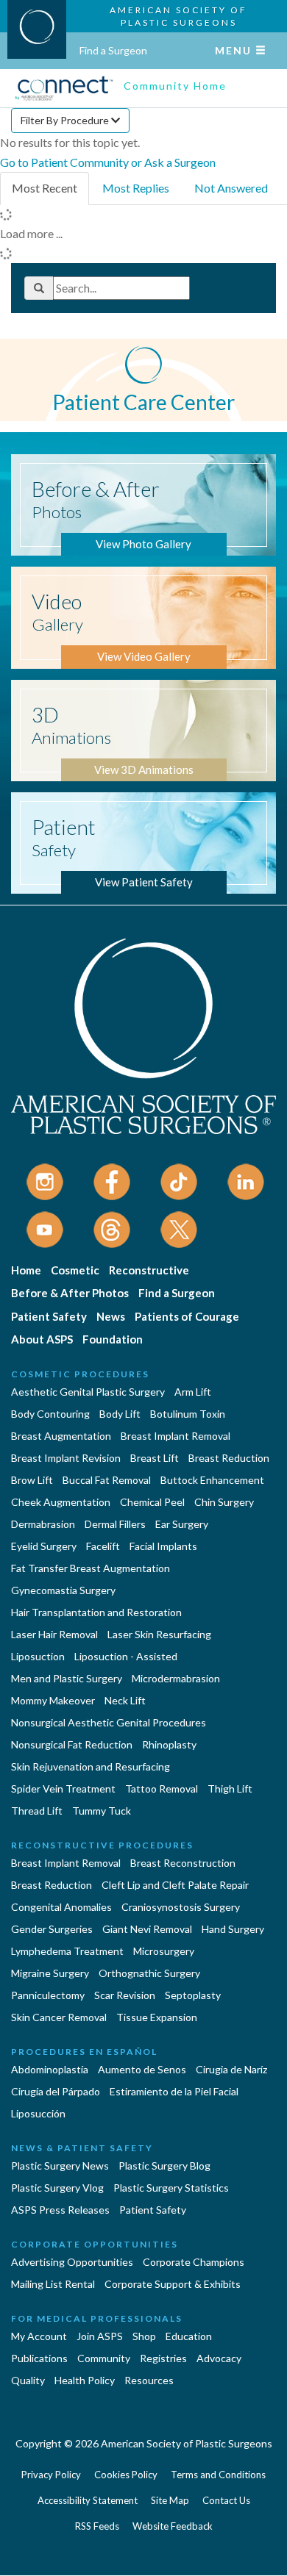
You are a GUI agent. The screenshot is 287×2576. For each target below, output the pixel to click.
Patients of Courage (187, 1316)
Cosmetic (75, 1270)
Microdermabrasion (176, 1678)
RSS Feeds (97, 2526)
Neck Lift (125, 1700)
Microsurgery (164, 1951)
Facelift (103, 1546)
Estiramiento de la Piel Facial (174, 2091)
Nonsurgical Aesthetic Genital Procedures (109, 1722)
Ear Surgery (182, 1524)
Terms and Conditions (218, 2475)
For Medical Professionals (97, 2318)
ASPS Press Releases (60, 2210)
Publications (39, 2358)
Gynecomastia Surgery (63, 1590)
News (111, 1316)
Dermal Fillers (115, 1524)
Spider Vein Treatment (63, 1789)
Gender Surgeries (52, 1929)
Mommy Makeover (53, 1700)
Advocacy (219, 2358)
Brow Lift (32, 1480)
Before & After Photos (70, 1293)
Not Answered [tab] (231, 188)
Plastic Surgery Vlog (57, 2188)
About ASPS (42, 1339)
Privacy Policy (51, 2475)
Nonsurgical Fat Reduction (72, 1744)
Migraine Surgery (50, 1973)
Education (189, 2336)
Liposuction (38, 1656)
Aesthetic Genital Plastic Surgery (88, 1392)
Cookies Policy (126, 2475)
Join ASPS (100, 2336)
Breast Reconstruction (183, 1863)
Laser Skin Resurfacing (159, 1634)
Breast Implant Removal (176, 1436)
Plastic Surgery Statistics (171, 2188)
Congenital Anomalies (61, 1907)
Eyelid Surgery (44, 1546)
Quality (28, 2380)
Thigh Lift (230, 1789)
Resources (149, 2380)
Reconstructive (149, 1270)
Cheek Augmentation (61, 1502)
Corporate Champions (194, 2262)
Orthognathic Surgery (149, 1973)
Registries (163, 2358)
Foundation (113, 1339)
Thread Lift (37, 1811)
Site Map (170, 2500)
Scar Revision (125, 1995)
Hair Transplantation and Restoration (96, 1612)
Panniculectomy (48, 1995)
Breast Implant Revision (66, 1458)
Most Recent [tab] (45, 188)
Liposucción (38, 2113)
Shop (144, 2336)
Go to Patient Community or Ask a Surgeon (108, 162)
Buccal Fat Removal (107, 1480)
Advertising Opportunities (72, 2262)
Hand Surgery (233, 1929)
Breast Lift (155, 1458)
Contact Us (226, 2500)
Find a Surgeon (113, 50)
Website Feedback (173, 2526)
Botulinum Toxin (188, 1414)
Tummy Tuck (102, 1811)
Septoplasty (193, 1995)
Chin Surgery (224, 1502)
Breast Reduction (229, 1458)
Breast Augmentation (61, 1436)
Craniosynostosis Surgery (181, 1907)
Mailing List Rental (53, 2284)
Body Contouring (50, 1414)
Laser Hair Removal (54, 1634)
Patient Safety (49, 1316)
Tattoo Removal (162, 1789)
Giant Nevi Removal (147, 1929)
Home (26, 1270)
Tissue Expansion (157, 2017)
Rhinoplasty (169, 1744)
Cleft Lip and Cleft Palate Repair (175, 1885)
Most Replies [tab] (136, 188)
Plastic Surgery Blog (164, 2166)
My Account (39, 2336)
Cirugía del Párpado (56, 2091)
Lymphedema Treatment (67, 1951)
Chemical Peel (152, 1502)
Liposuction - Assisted (126, 1656)
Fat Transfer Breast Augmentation (91, 1568)
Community (104, 2358)
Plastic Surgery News (60, 2166)
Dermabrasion (43, 1524)
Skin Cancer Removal (59, 2017)
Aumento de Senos (142, 2069)
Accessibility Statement (88, 2500)
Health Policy (85, 2380)
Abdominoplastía (50, 2069)
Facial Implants (163, 1546)
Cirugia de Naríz (231, 2069)
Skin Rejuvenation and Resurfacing (91, 1766)
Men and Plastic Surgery (67, 1678)
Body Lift (120, 1414)
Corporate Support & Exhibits (173, 2284)
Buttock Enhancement (212, 1480)
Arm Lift (193, 1392)
